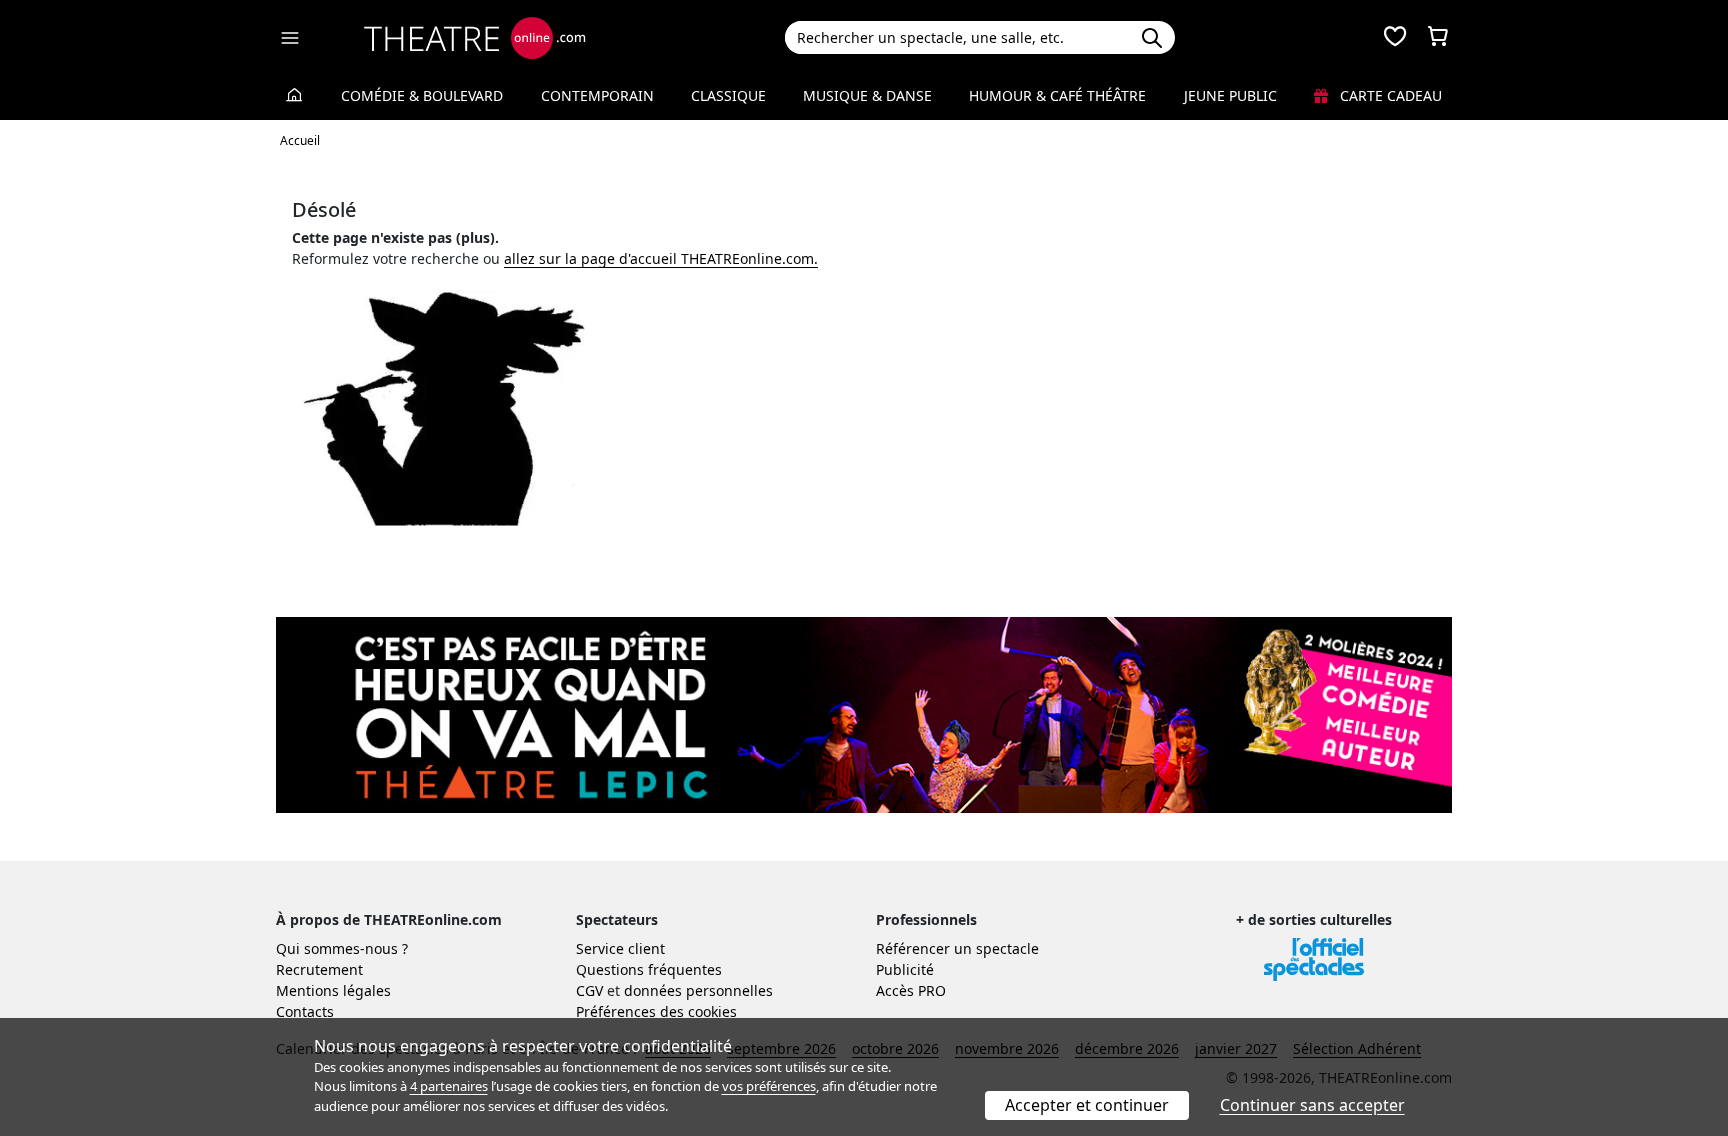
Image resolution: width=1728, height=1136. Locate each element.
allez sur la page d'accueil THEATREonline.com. (661, 258)
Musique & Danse (867, 95)
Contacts (305, 1011)
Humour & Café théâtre (1057, 95)
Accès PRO (911, 990)
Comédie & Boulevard (422, 95)
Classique (728, 95)
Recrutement (319, 969)
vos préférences (769, 1086)
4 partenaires (449, 1086)
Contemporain (597, 95)
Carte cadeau (1389, 95)
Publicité (905, 969)
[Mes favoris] (1395, 38)
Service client (620, 948)
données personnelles (698, 990)
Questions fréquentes (649, 969)
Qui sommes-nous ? (342, 948)
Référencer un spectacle (957, 948)
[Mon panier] (1438, 38)
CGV (589, 990)
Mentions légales (333, 990)
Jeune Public (1230, 95)
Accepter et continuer (1087, 1105)
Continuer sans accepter (1312, 1105)
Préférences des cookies (656, 1011)
